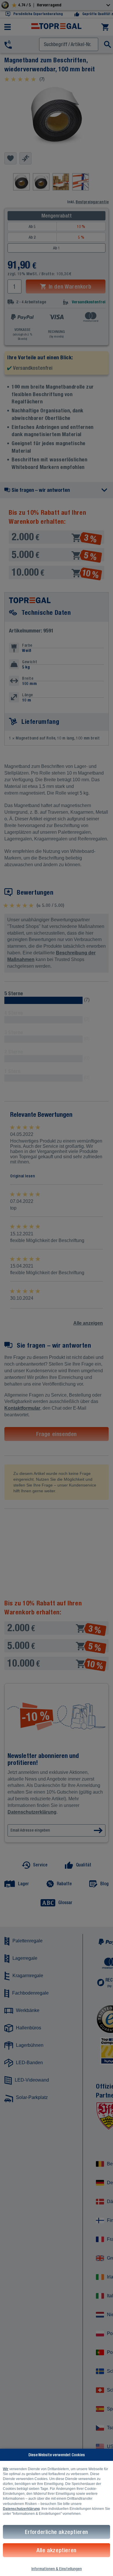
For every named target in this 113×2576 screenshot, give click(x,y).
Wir (6, 2469)
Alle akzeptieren (57, 2550)
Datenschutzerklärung (21, 2509)
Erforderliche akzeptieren (57, 2532)
